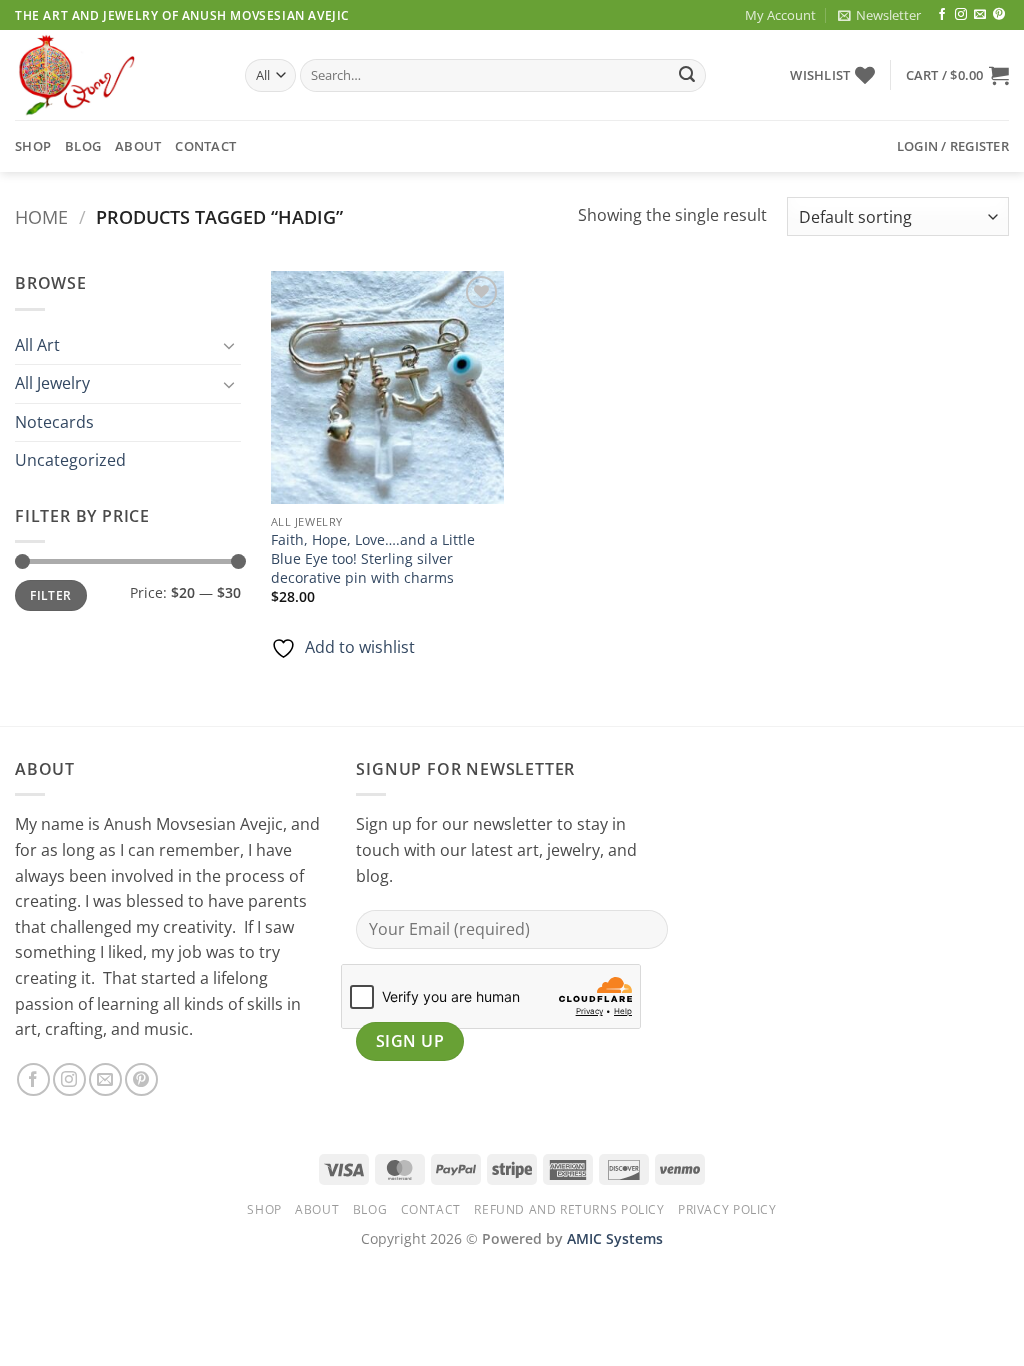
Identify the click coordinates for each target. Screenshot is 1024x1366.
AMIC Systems (615, 1238)
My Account (780, 15)
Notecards (54, 422)
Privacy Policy (727, 1209)
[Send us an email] (980, 15)
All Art (37, 345)
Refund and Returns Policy (569, 1209)
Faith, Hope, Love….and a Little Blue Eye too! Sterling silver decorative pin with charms (373, 558)
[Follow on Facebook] (942, 15)
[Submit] (687, 76)
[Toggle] (229, 345)
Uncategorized (70, 460)
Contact (205, 146)
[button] (879, 15)
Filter (50, 595)
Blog (83, 146)
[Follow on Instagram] (961, 15)
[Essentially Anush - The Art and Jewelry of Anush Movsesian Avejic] (115, 75)
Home (41, 216)
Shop (33, 146)
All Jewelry (52, 383)
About (138, 146)
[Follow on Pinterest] (999, 15)
